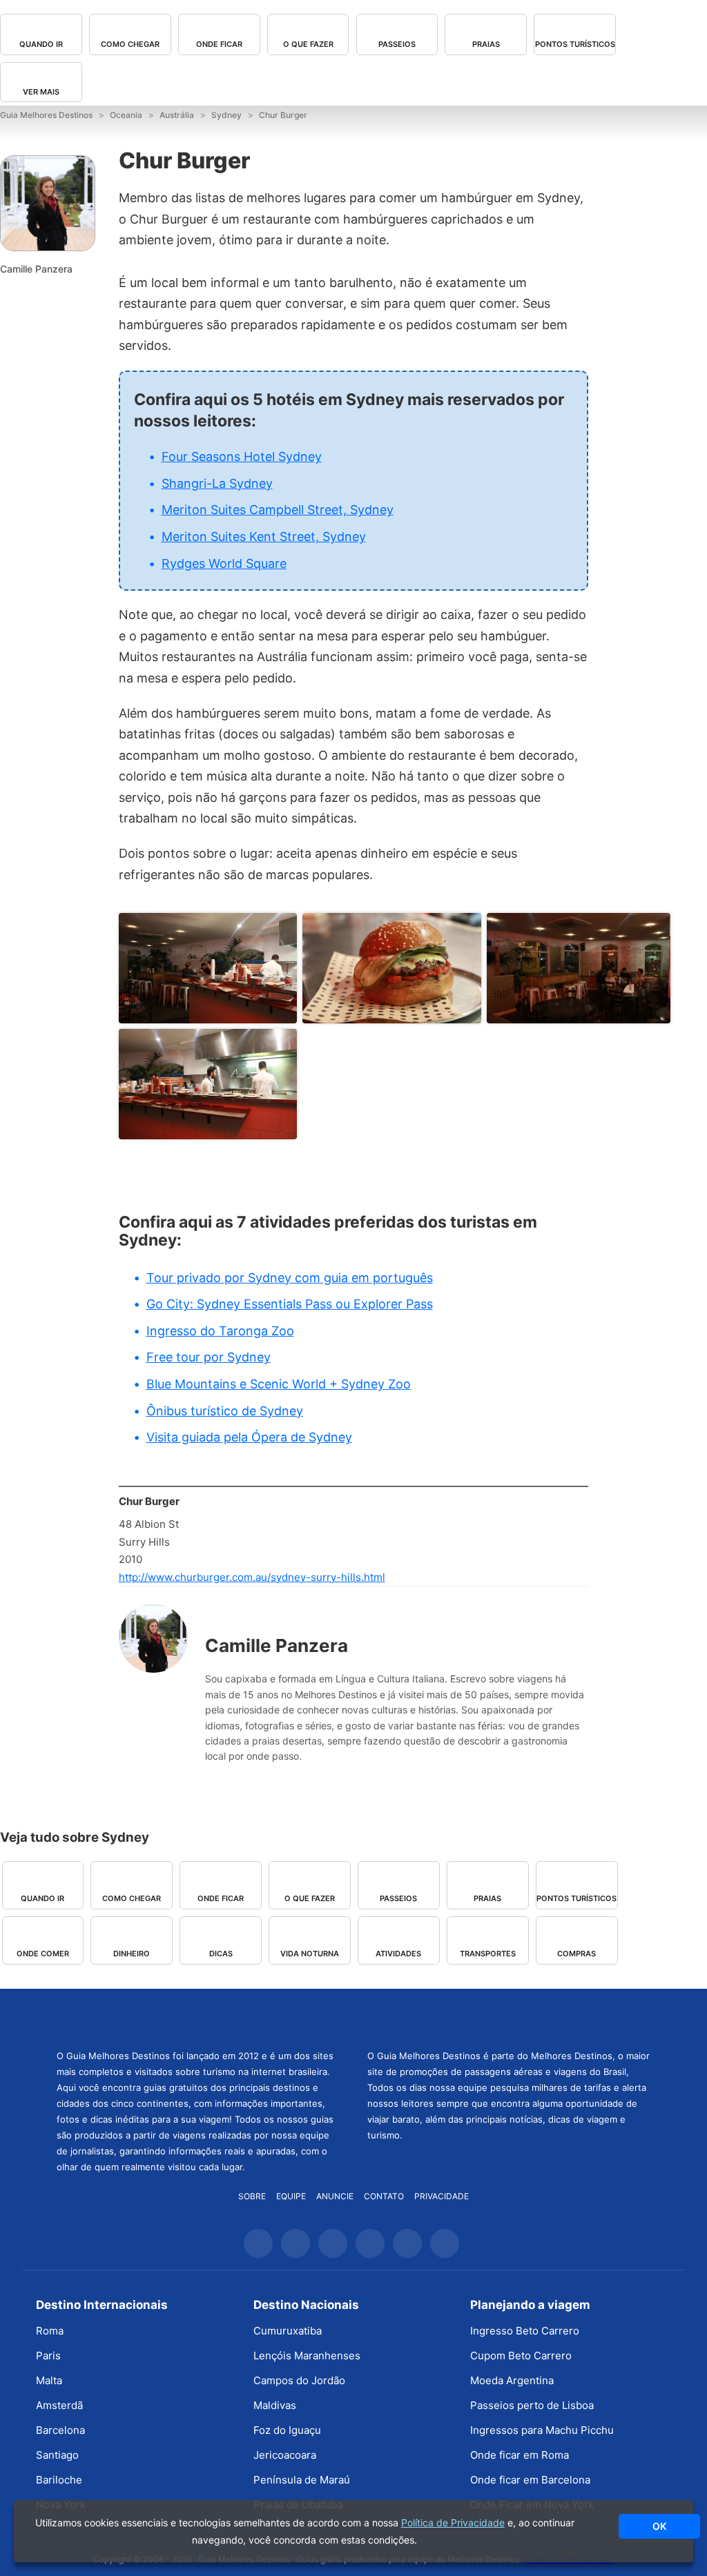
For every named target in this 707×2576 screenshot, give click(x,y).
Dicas (221, 1954)
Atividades (398, 1954)
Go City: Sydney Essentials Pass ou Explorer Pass (290, 1304)
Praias (486, 44)
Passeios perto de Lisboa (532, 2405)
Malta (49, 2380)
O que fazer (308, 44)
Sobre (252, 2196)
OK (659, 2526)
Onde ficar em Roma (520, 2455)
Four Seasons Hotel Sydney (242, 456)
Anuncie (335, 2196)
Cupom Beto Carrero (521, 2356)
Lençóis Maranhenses (307, 2356)
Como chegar (130, 44)
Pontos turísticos (575, 44)
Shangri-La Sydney (217, 483)
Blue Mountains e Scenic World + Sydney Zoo (279, 1384)
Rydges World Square (224, 563)
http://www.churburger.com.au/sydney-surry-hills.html (252, 1577)
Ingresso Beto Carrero (525, 2331)
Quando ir (41, 44)
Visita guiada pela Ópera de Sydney (249, 1437)
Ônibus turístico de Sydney (225, 1411)
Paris (48, 2356)
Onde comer (43, 1954)
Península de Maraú (302, 2480)
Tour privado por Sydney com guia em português (290, 1278)
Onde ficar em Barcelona (530, 2480)
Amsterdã (59, 2405)
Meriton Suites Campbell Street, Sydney (278, 510)
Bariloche (59, 2480)
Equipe (291, 2196)
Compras (577, 1954)
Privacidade (442, 2196)
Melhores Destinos (509, 2017)
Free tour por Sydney (209, 1357)
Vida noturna (310, 1954)
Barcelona (60, 2430)
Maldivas (275, 2405)
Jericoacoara (285, 2455)
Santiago (57, 2455)
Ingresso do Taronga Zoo (220, 1331)
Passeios (397, 44)
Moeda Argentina (512, 2380)
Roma (50, 2331)
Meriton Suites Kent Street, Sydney (264, 537)
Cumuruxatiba (288, 2331)
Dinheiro (132, 1954)
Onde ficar (219, 44)
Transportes (488, 1954)
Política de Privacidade (453, 2523)
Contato (384, 2196)
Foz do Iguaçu (287, 2430)
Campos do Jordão (299, 2380)
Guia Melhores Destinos (198, 2017)
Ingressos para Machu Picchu (542, 2430)
